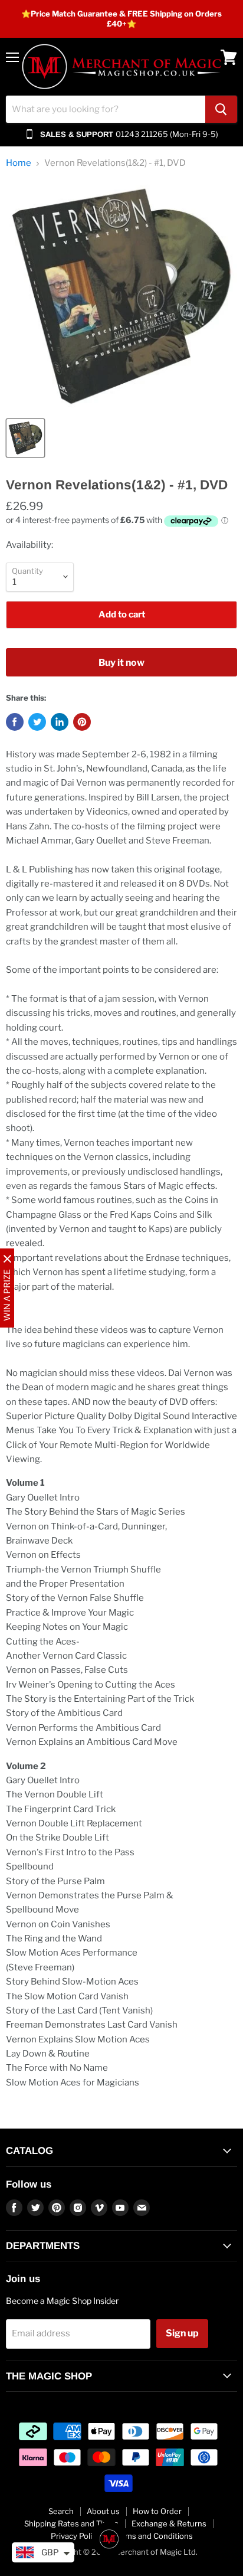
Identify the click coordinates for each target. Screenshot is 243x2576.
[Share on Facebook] (15, 722)
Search (61, 2511)
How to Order (157, 2511)
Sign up (182, 2333)
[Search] (221, 109)
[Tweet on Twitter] (37, 722)
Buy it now (121, 663)
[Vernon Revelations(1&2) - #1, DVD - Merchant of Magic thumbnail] (25, 438)
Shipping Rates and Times (71, 2523)
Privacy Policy (75, 2536)
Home (19, 163)
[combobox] (106, 109)
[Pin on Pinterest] (82, 722)
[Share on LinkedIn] (60, 722)
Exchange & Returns (169, 2523)
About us (103, 2511)
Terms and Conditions (153, 2536)
